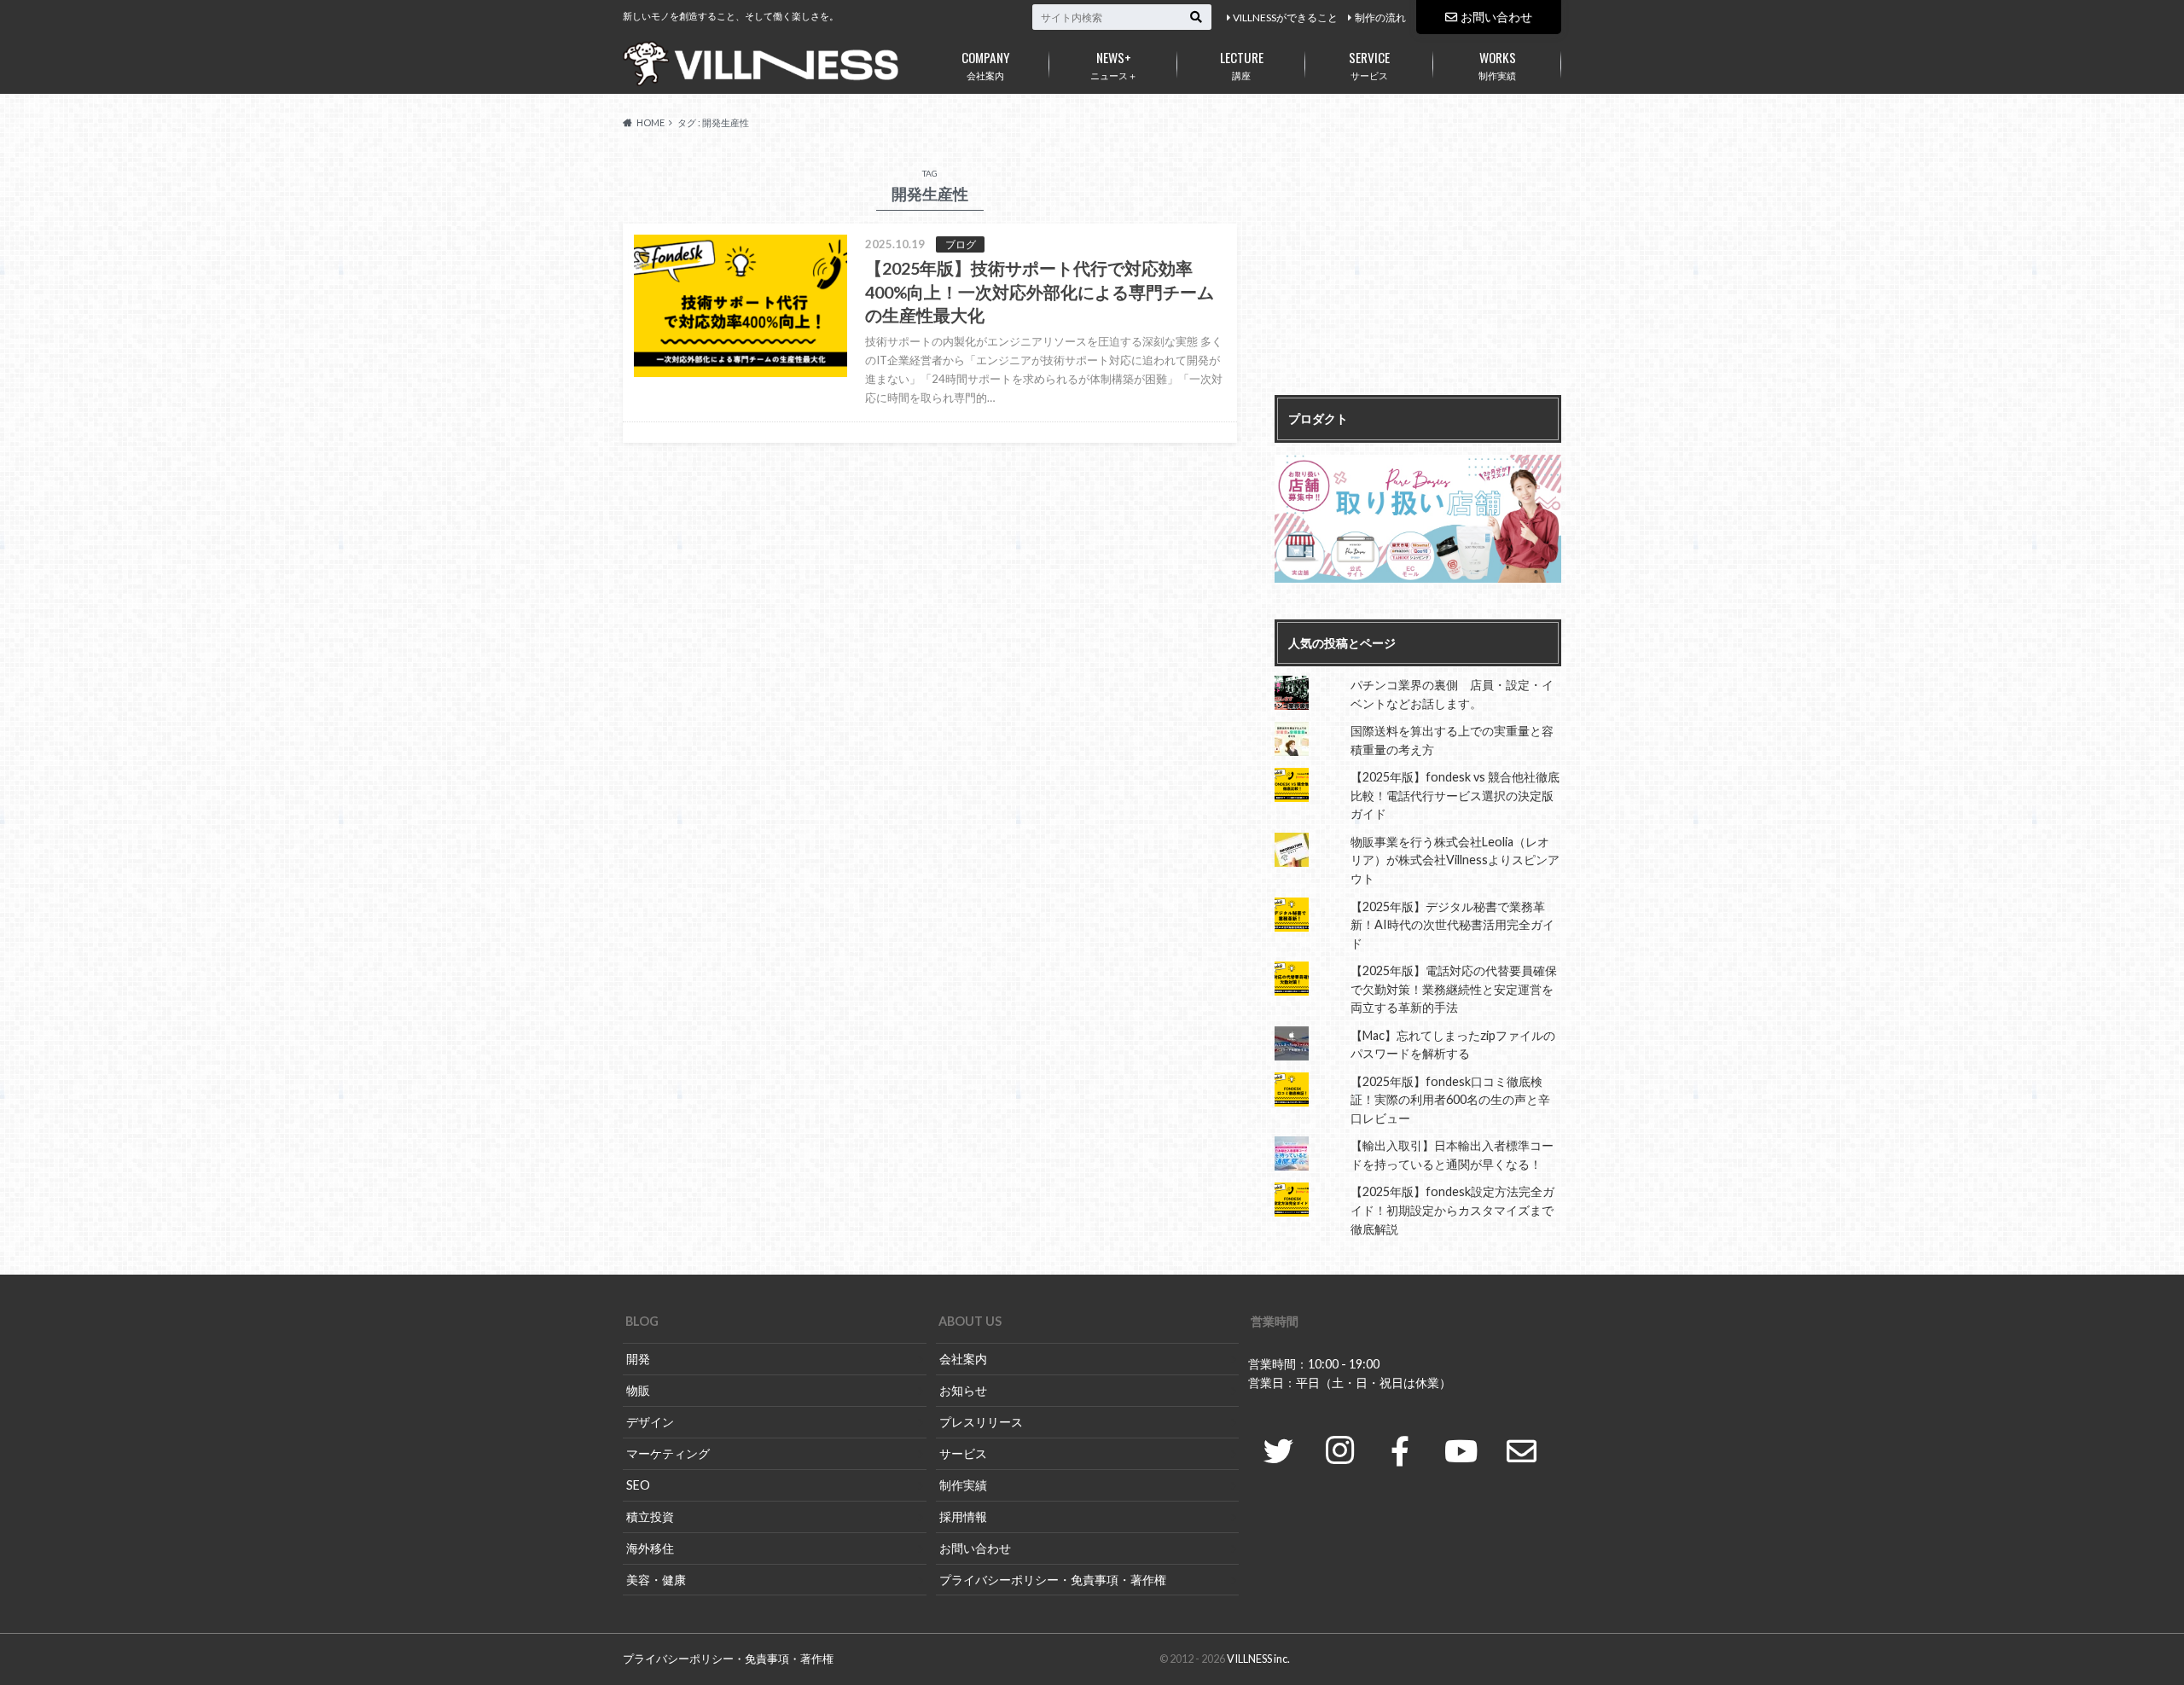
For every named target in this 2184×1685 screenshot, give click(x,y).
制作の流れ (1380, 17)
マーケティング (668, 1453)
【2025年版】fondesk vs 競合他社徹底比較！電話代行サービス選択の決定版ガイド (1455, 795)
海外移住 (650, 1548)
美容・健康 (656, 1580)
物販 (638, 1390)
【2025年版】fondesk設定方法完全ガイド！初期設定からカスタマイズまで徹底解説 (1452, 1210)
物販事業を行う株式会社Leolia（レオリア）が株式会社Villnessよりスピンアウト (1455, 860)
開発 (638, 1359)
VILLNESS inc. (1258, 1659)
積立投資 (650, 1516)
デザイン (650, 1422)
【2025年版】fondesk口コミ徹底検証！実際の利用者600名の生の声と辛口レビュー (1450, 1100)
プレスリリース (981, 1422)
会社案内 (986, 64)
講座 (1242, 64)
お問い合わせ (1496, 17)
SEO (638, 1485)
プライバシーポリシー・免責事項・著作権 (1053, 1580)
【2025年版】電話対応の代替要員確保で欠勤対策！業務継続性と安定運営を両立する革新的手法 (1454, 989)
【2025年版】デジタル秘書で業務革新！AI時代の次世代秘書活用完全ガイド (1452, 925)
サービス (1369, 64)
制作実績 (1497, 64)
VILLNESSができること (1285, 17)
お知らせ (963, 1390)
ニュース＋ (1114, 64)
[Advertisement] (1418, 271)
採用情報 (963, 1516)
